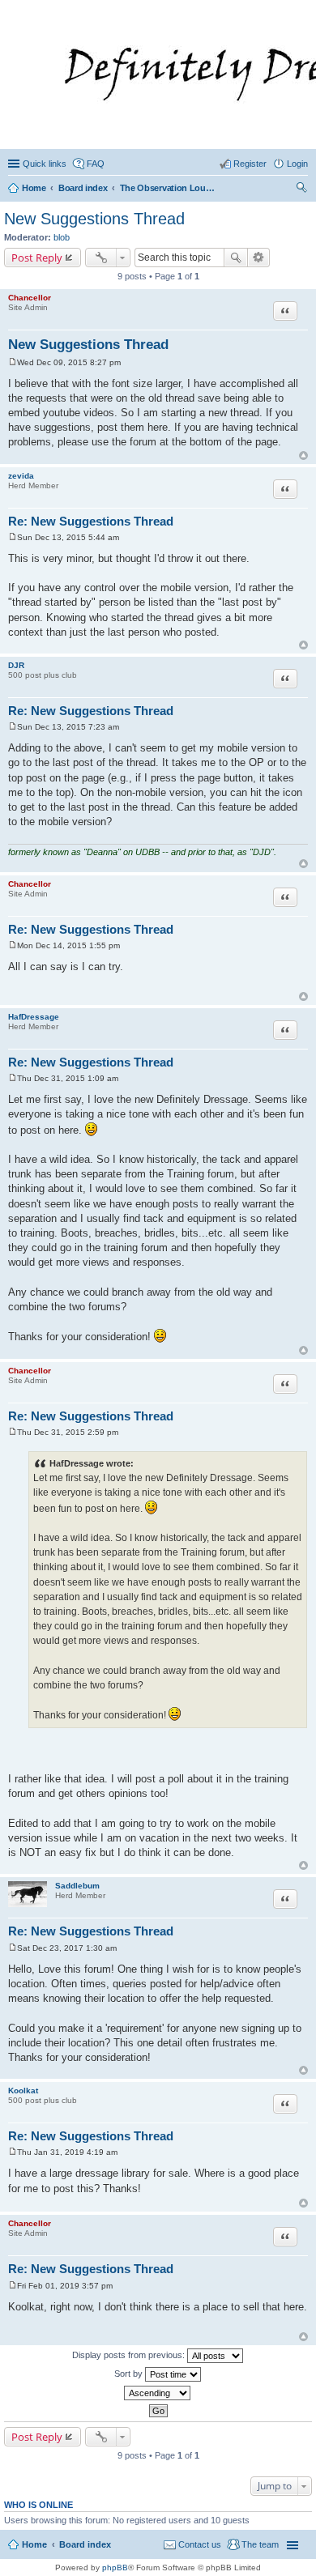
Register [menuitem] (250, 164)
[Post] (13, 362)
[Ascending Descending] (158, 2393)
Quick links (45, 164)
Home (34, 2544)
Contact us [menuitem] (200, 2544)
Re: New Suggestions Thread (91, 521)
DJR (16, 665)
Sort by (130, 2374)
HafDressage (34, 1017)
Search (236, 258)
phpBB (115, 2567)
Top (303, 456)
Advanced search (259, 258)
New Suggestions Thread (94, 219)
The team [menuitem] (260, 2544)
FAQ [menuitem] (96, 164)
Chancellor (30, 298)
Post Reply (37, 258)
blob (62, 237)
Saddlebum (77, 1886)
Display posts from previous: (130, 2355)
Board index (85, 2544)
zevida (21, 476)
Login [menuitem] (297, 164)
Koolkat (23, 2091)
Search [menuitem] (301, 189)
